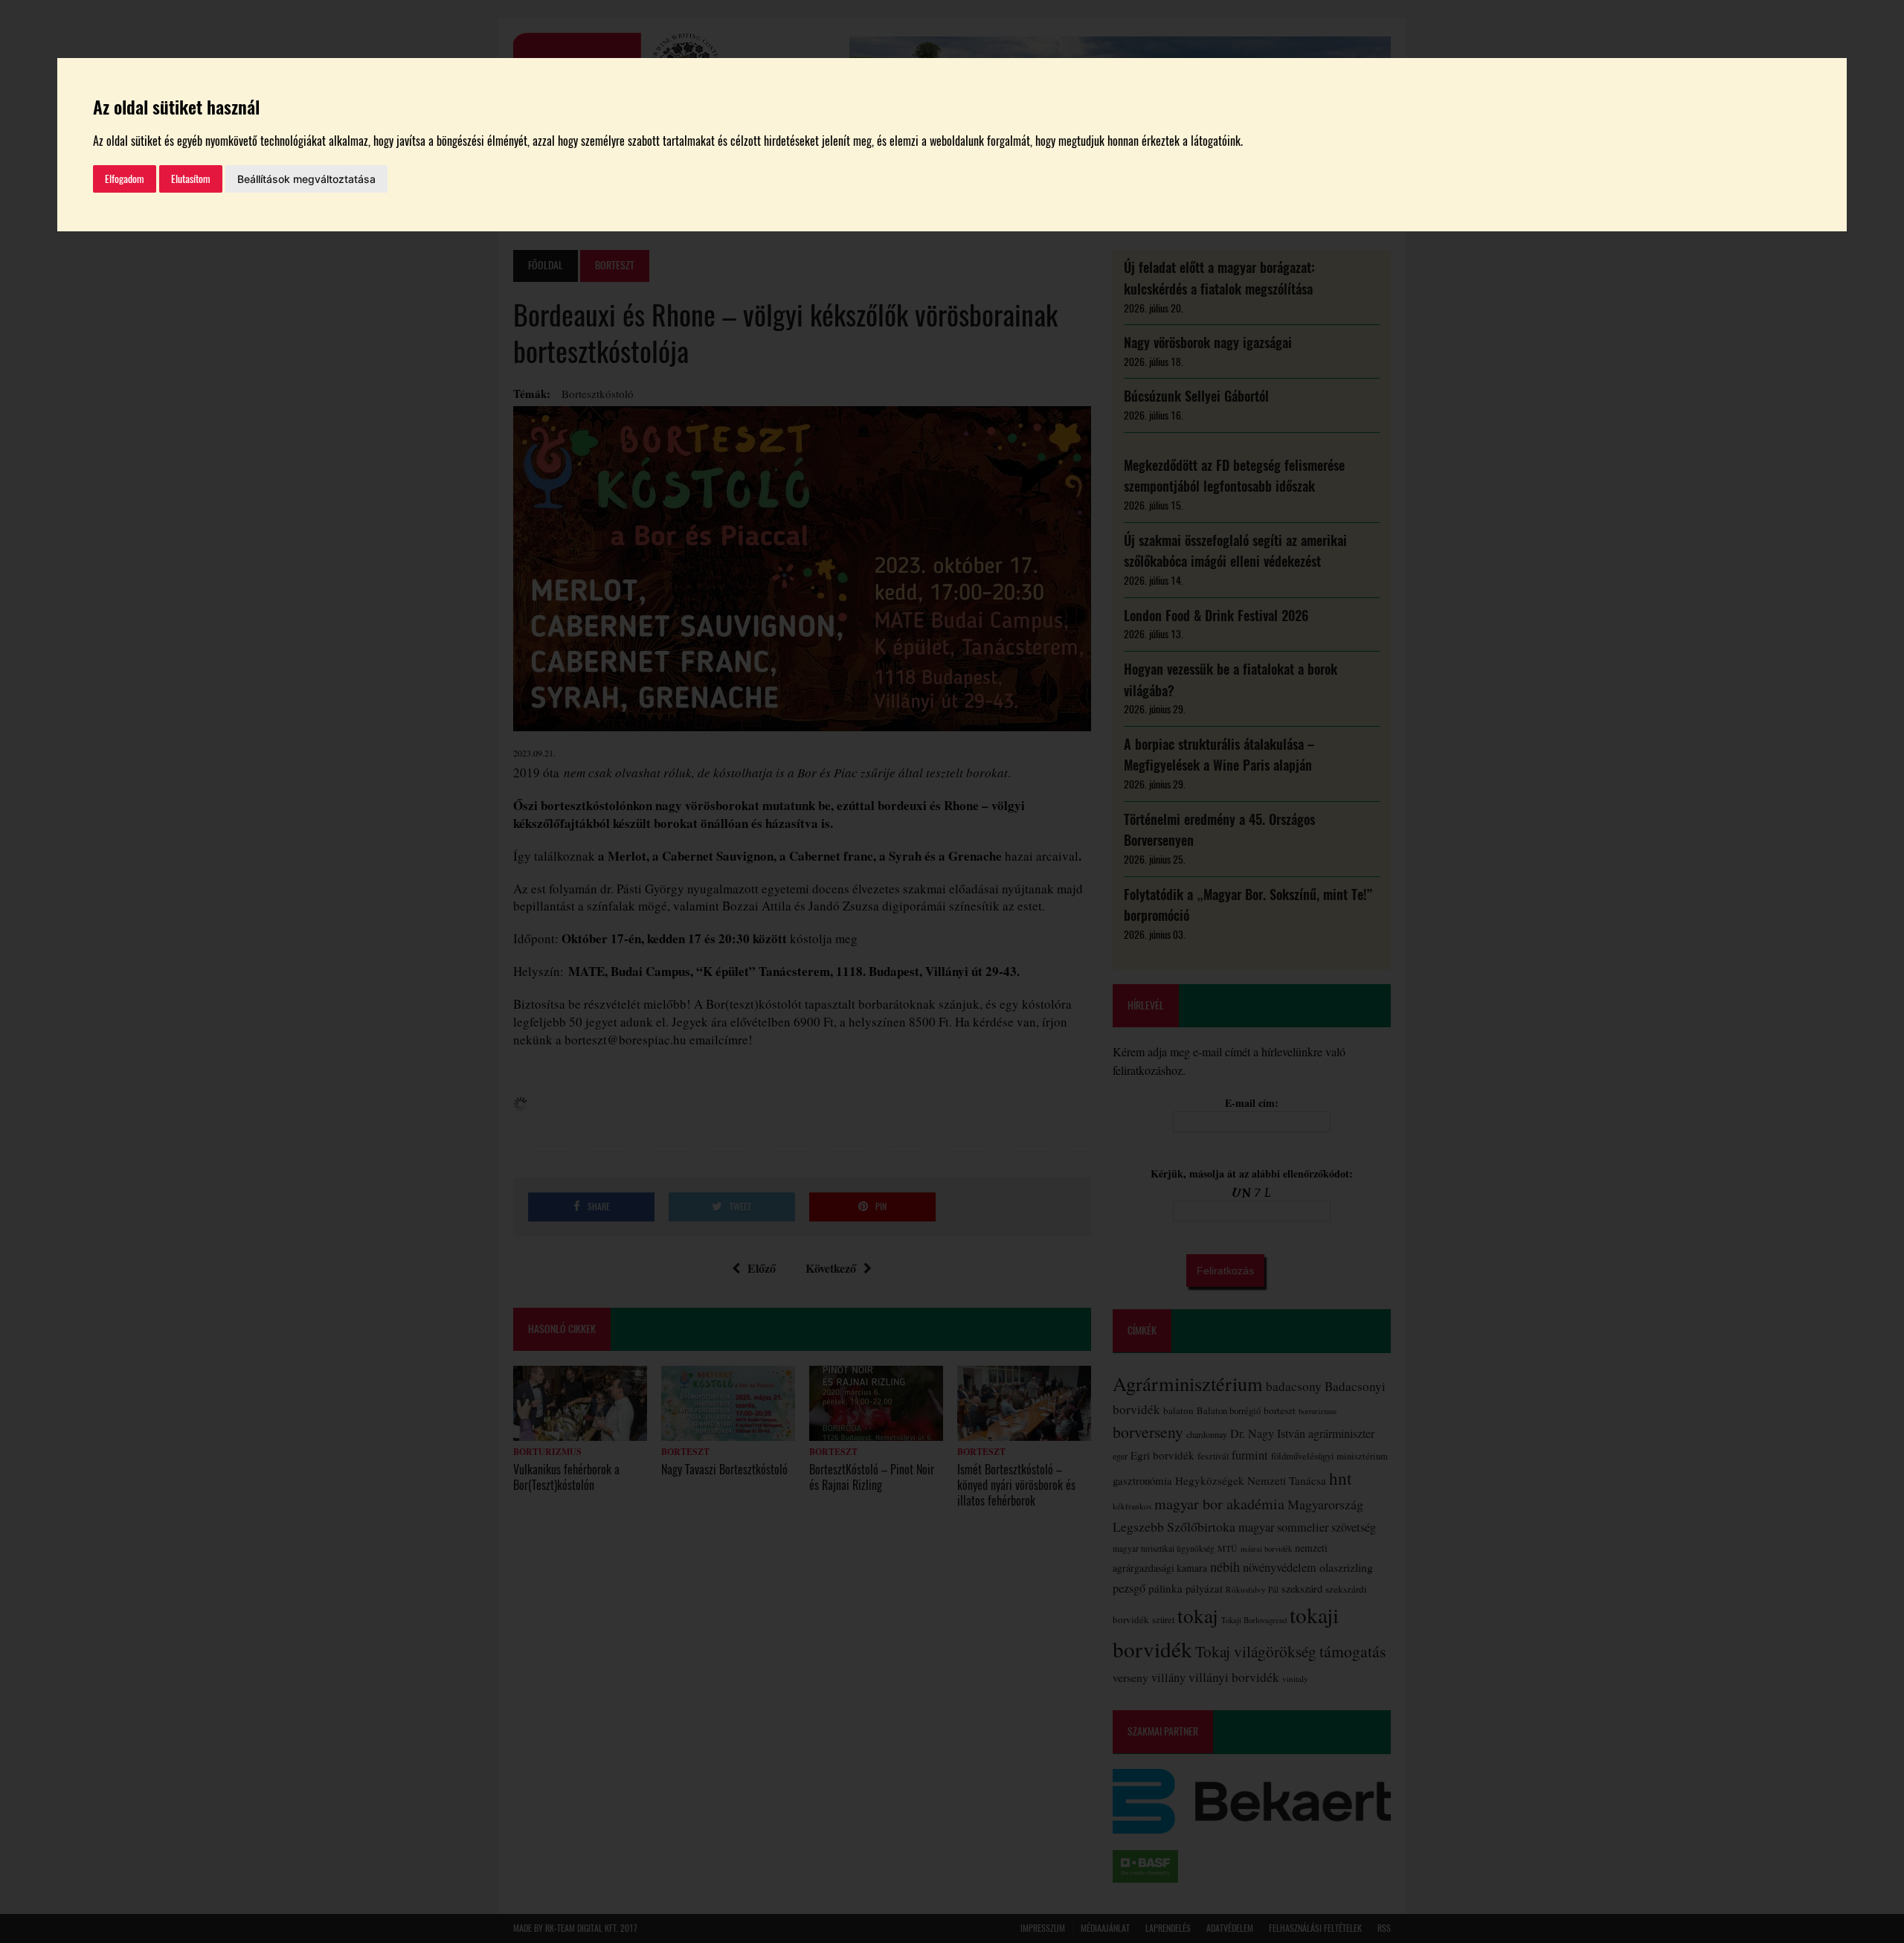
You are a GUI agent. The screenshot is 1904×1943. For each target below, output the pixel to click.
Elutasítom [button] (191, 179)
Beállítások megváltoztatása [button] (306, 179)
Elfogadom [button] (125, 179)
